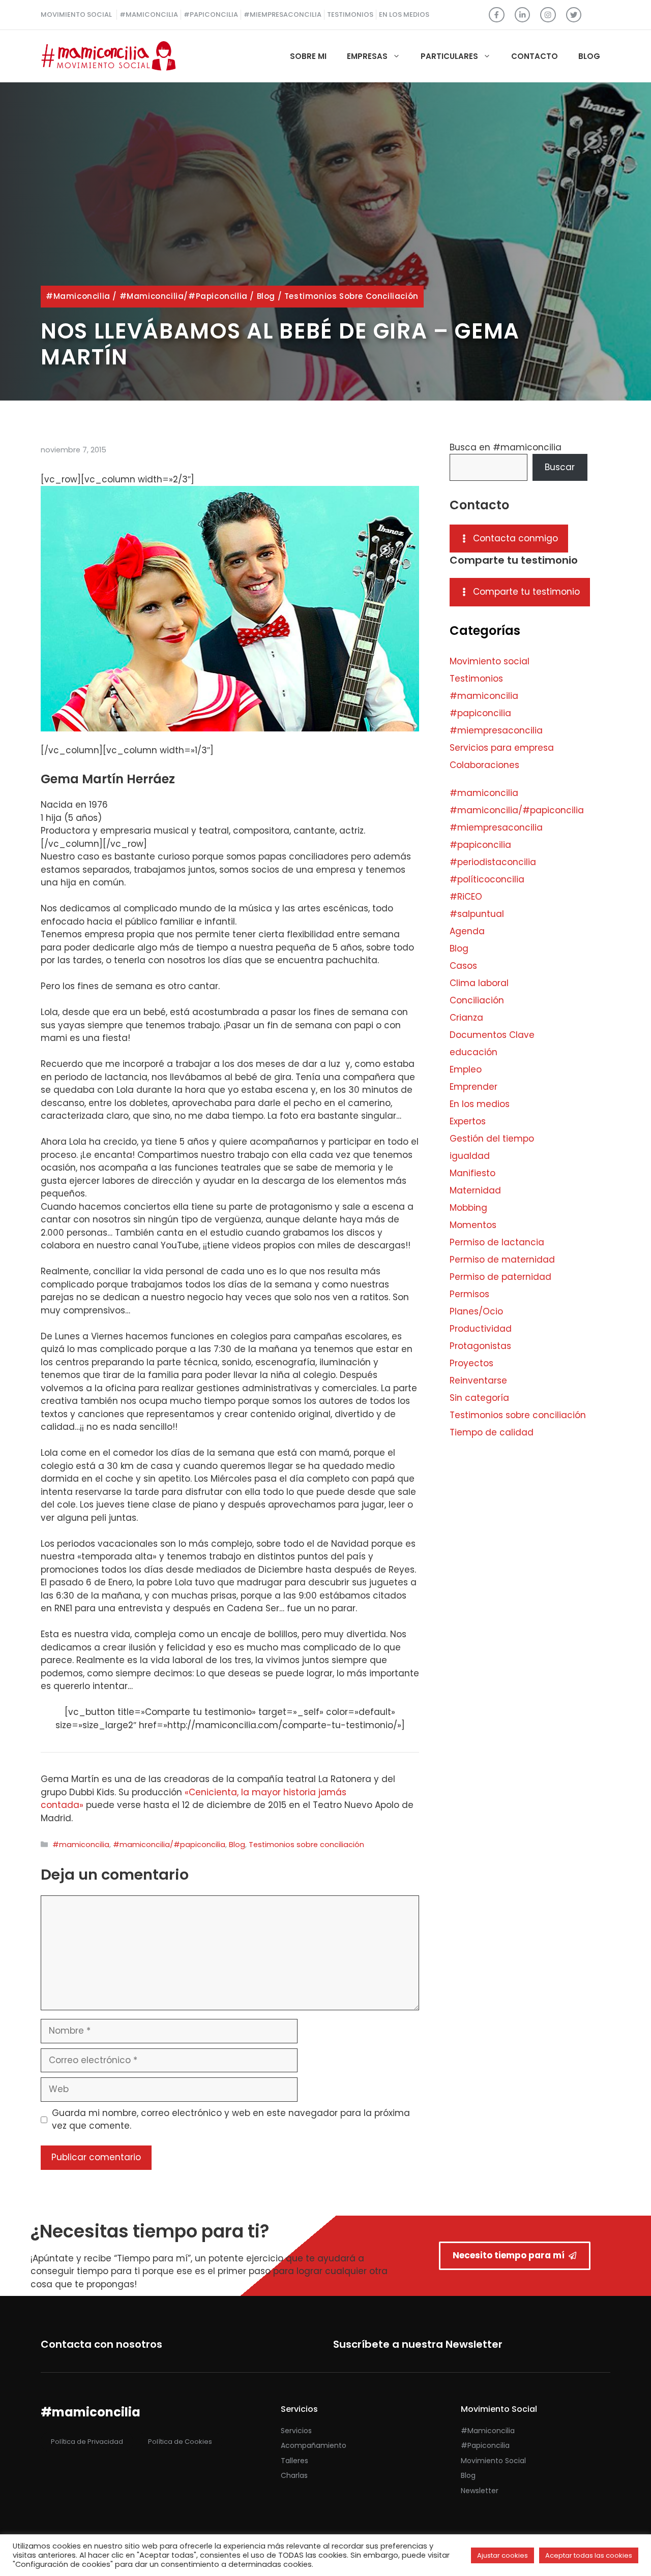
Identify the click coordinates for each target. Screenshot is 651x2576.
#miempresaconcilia (496, 730)
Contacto (535, 56)
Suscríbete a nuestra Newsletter (418, 2344)
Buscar (560, 467)
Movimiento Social (493, 2461)
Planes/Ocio (476, 1311)
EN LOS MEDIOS (404, 14)
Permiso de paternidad (500, 1277)
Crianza (466, 1018)
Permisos (469, 1294)
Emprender (474, 1087)
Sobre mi (308, 56)
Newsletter (480, 2491)
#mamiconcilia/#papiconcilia (184, 296)
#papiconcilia (480, 713)
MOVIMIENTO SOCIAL (76, 14)
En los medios (480, 1104)
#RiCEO (466, 897)
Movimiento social (490, 661)
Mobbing (468, 1208)
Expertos (468, 1121)
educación (474, 1052)
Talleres (294, 2461)
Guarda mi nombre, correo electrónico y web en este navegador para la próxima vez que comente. (231, 2120)
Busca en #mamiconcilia (506, 447)
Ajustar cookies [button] (502, 2555)
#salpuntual (477, 914)
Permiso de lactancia (497, 1242)
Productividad (481, 1329)
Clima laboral (479, 983)
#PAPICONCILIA (211, 14)
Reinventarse (478, 1381)
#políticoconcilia (487, 879)
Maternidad (475, 1190)
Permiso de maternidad (502, 1260)
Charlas (294, 2475)
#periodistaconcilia (493, 862)
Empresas (367, 56)
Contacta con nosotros (101, 2344)
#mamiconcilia (78, 296)
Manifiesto (472, 1173)
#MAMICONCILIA (149, 14)
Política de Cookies (180, 2442)
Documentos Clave (492, 1035)
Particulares (449, 56)
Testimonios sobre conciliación (351, 296)
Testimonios (476, 679)
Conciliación (477, 1000)
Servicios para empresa (502, 748)
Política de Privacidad (87, 2442)
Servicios (296, 2431)
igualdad (470, 1156)
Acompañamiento (314, 2445)
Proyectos (471, 1363)
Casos (463, 966)
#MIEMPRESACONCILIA (283, 14)
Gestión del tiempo (492, 1139)
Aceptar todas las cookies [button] (589, 2555)
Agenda (467, 931)
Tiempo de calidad (492, 1432)
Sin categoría (479, 1398)
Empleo (466, 1069)
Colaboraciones (484, 765)
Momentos (473, 1225)
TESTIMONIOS (350, 14)
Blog (589, 56)
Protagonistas (480, 1346)
